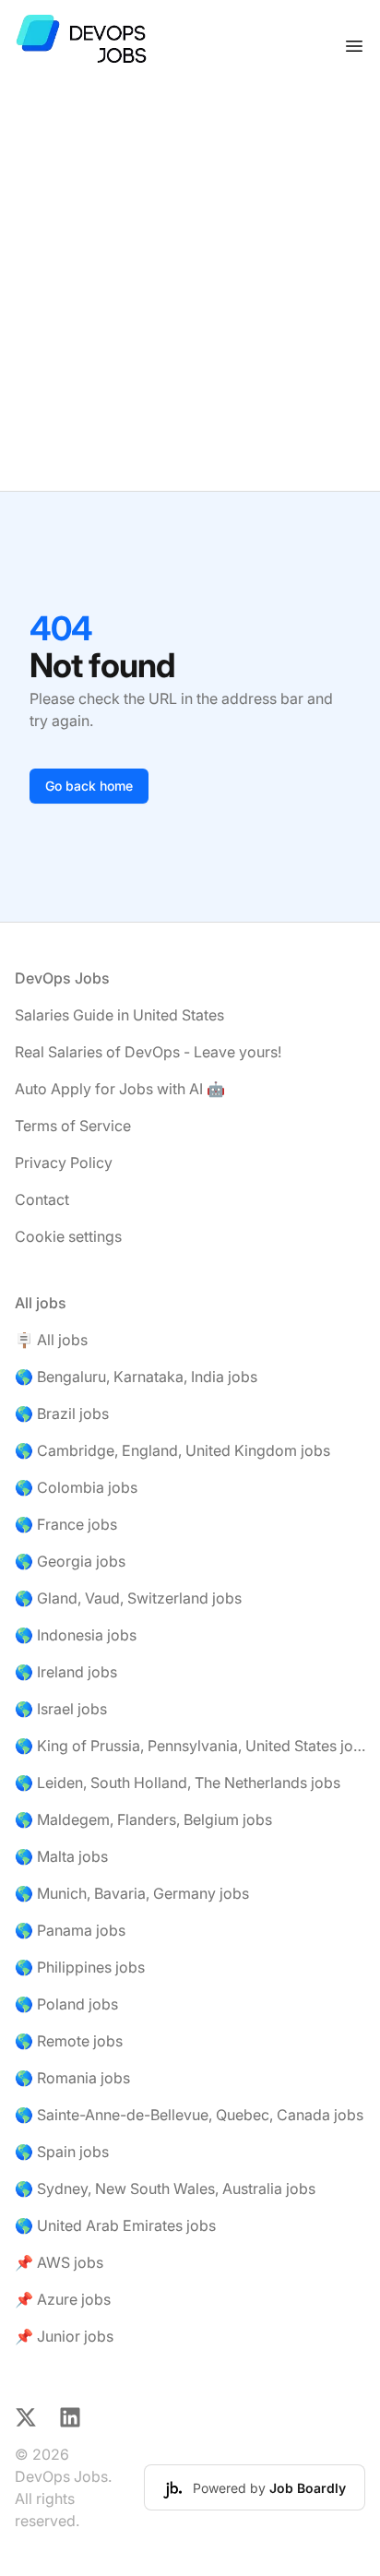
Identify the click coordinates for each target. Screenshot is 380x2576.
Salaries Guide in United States (119, 1015)
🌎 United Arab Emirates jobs (115, 2225)
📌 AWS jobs (59, 2262)
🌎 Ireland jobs (66, 1672)
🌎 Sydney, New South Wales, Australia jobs (165, 2188)
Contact (42, 1199)
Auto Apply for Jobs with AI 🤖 (120, 1089)
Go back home (89, 786)
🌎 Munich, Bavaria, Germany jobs (132, 1893)
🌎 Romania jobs (72, 2078)
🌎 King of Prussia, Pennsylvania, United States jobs (190, 1746)
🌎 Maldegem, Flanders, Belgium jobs (143, 1819)
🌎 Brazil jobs (62, 1413)
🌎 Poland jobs (66, 2004)
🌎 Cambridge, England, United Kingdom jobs (172, 1450)
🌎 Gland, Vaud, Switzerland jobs (128, 1598)
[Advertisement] (190, 292)
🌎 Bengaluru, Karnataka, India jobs (136, 1377)
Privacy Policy (64, 1163)
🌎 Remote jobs (69, 2041)
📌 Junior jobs (64, 2336)
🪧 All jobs (51, 1340)
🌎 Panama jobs (70, 1930)
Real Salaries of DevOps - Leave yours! (148, 1052)
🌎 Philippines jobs (80, 1967)
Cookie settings (68, 1236)
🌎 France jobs (66, 1524)
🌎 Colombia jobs (76, 1487)
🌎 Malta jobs (61, 1856)
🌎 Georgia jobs (70, 1561)
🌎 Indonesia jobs (76, 1635)
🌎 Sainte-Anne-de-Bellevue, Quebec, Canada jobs (189, 2115)
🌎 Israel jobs (61, 1709)
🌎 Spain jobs (62, 2152)
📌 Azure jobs (63, 2299)
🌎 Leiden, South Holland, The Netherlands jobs (178, 1783)
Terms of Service (73, 1126)
